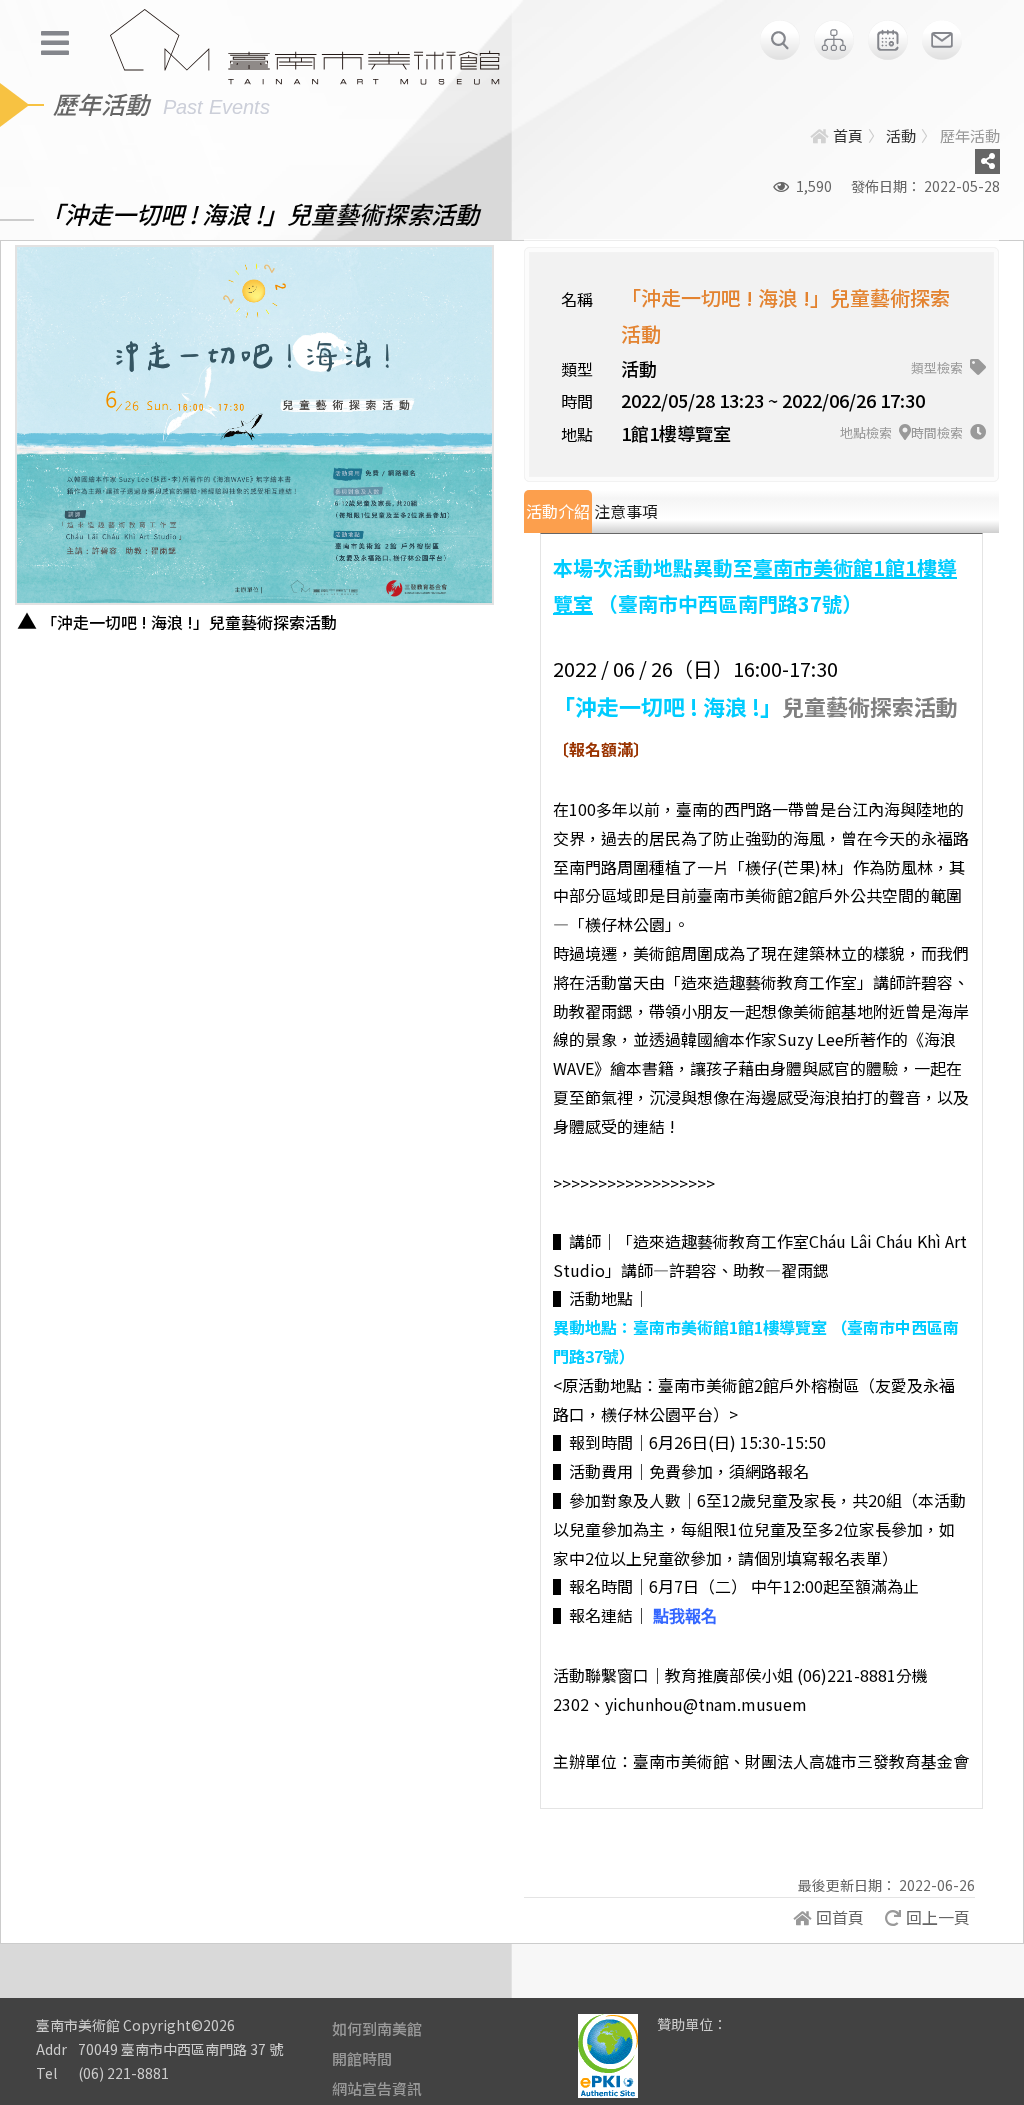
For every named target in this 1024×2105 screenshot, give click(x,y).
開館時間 (362, 2058)
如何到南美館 (377, 2028)
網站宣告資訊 (377, 2088)
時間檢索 (938, 432)
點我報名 (685, 1616)
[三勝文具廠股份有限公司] (755, 2039)
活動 (901, 135)
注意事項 (626, 511)
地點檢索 (867, 432)
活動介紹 (558, 511)
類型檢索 (938, 367)
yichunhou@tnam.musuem (706, 1704)
